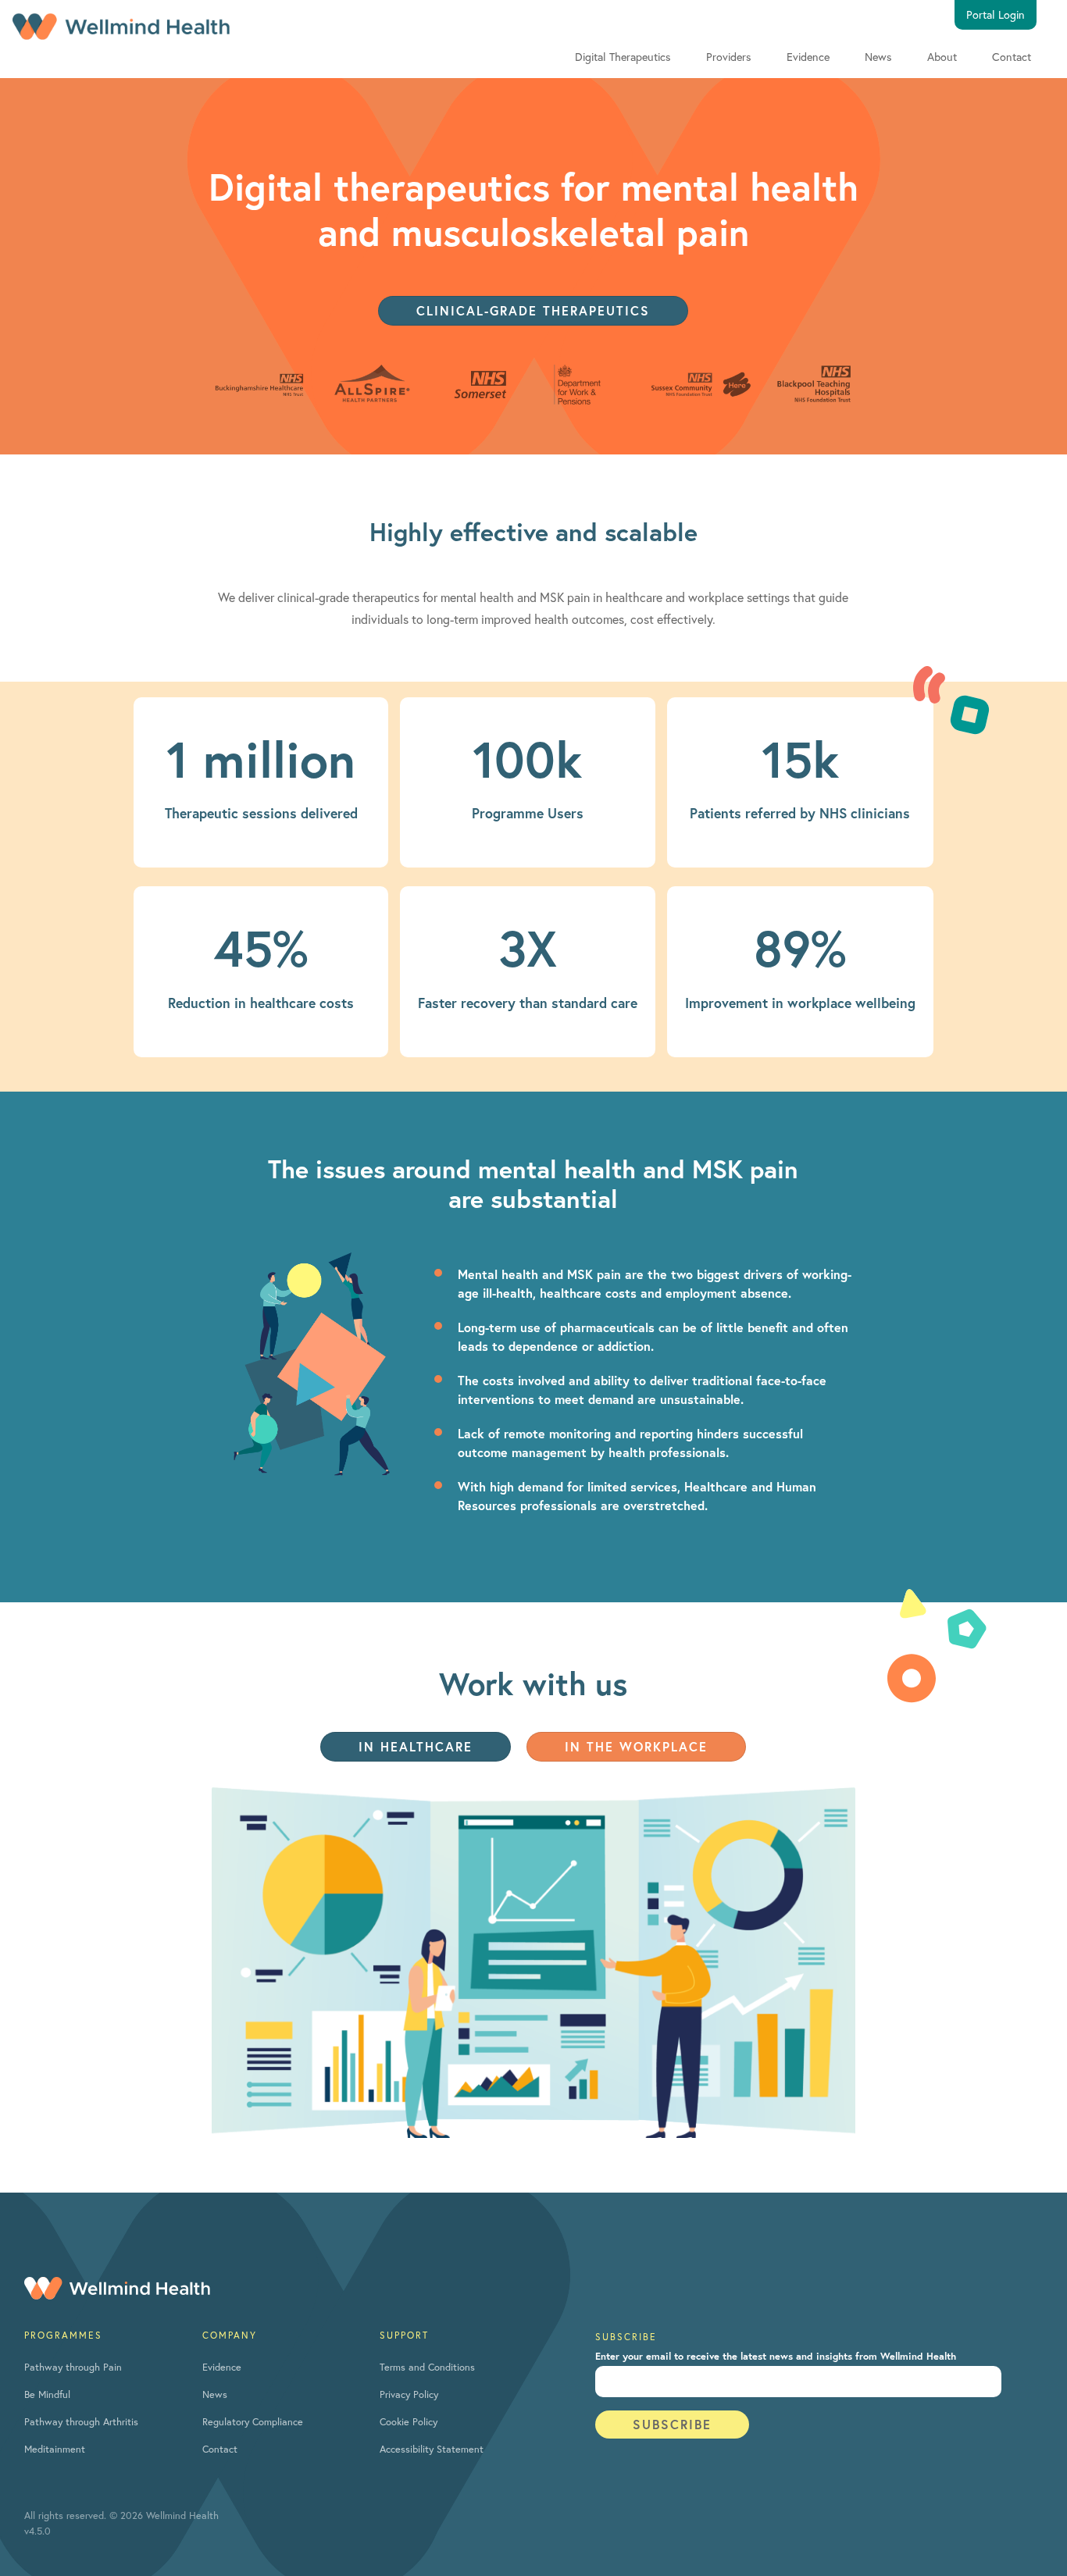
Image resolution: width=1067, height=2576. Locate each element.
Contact (220, 2449)
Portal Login (996, 14)
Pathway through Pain (73, 2367)
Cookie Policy (409, 2422)
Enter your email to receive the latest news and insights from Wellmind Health (776, 2356)
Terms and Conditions (427, 2367)
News (215, 2394)
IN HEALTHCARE (416, 1746)
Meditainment (55, 2449)
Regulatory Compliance (253, 2422)
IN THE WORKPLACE (636, 1746)
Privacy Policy (409, 2394)
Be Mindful (47, 2394)
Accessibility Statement (432, 2449)
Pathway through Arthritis (81, 2422)
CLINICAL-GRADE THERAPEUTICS (533, 310)
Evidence (222, 2367)
